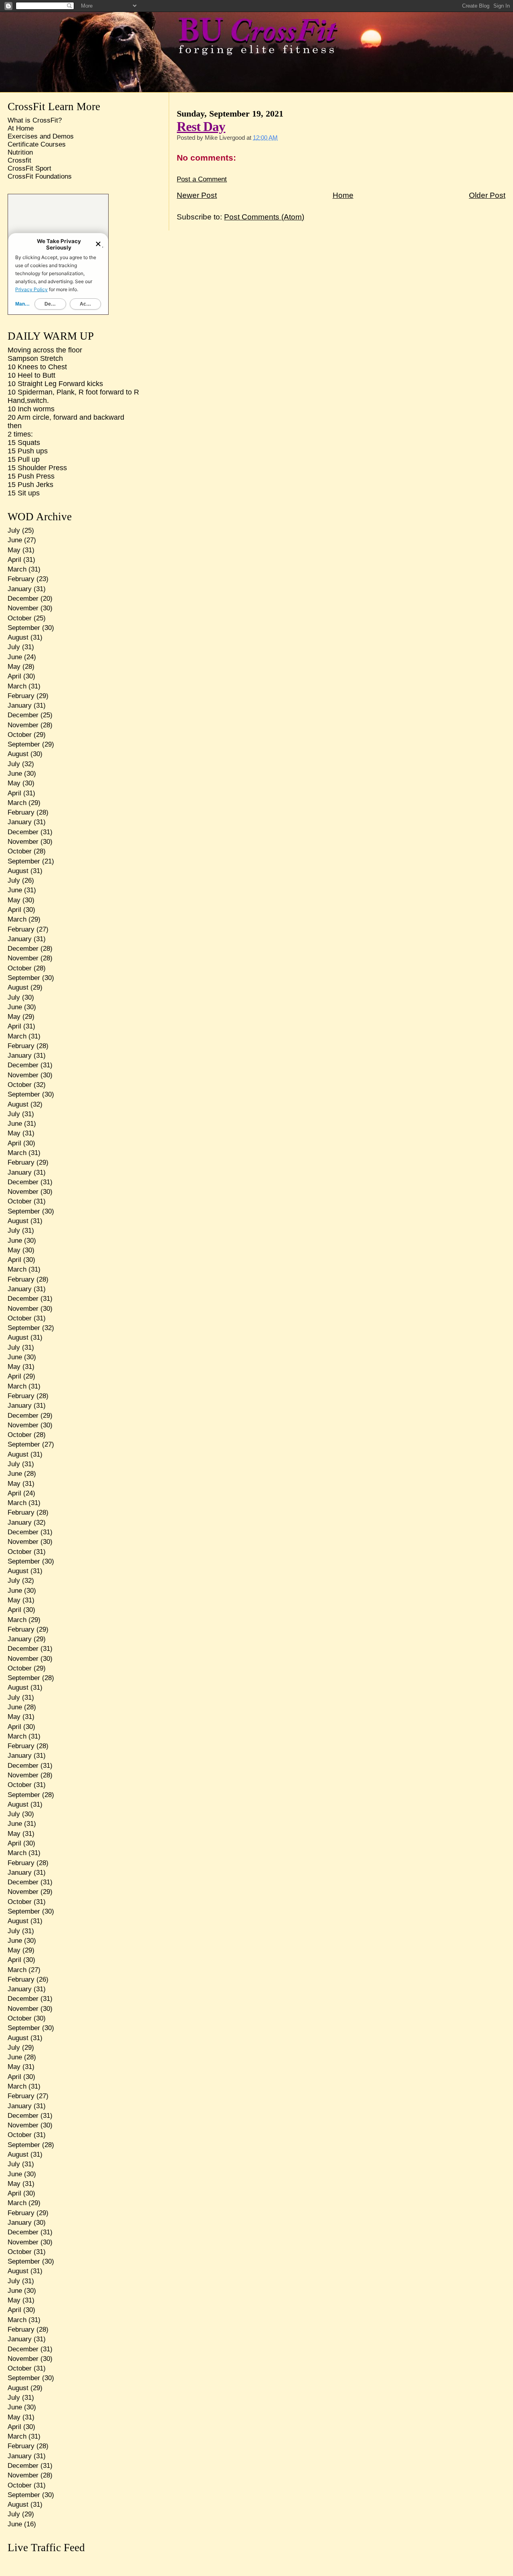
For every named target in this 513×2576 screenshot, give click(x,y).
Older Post (487, 195)
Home (343, 195)
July (14, 530)
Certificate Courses (37, 144)
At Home (21, 128)
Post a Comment (202, 179)
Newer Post (197, 195)
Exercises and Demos (41, 136)
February (21, 579)
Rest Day (201, 126)
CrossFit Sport (29, 168)
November (23, 608)
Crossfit (19, 160)
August (18, 637)
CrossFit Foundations (40, 176)
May (14, 550)
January (20, 589)
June (15, 540)
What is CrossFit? (35, 120)
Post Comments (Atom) (264, 217)
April (14, 560)
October (20, 618)
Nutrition (20, 152)
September (24, 628)
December (23, 599)
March (17, 569)
